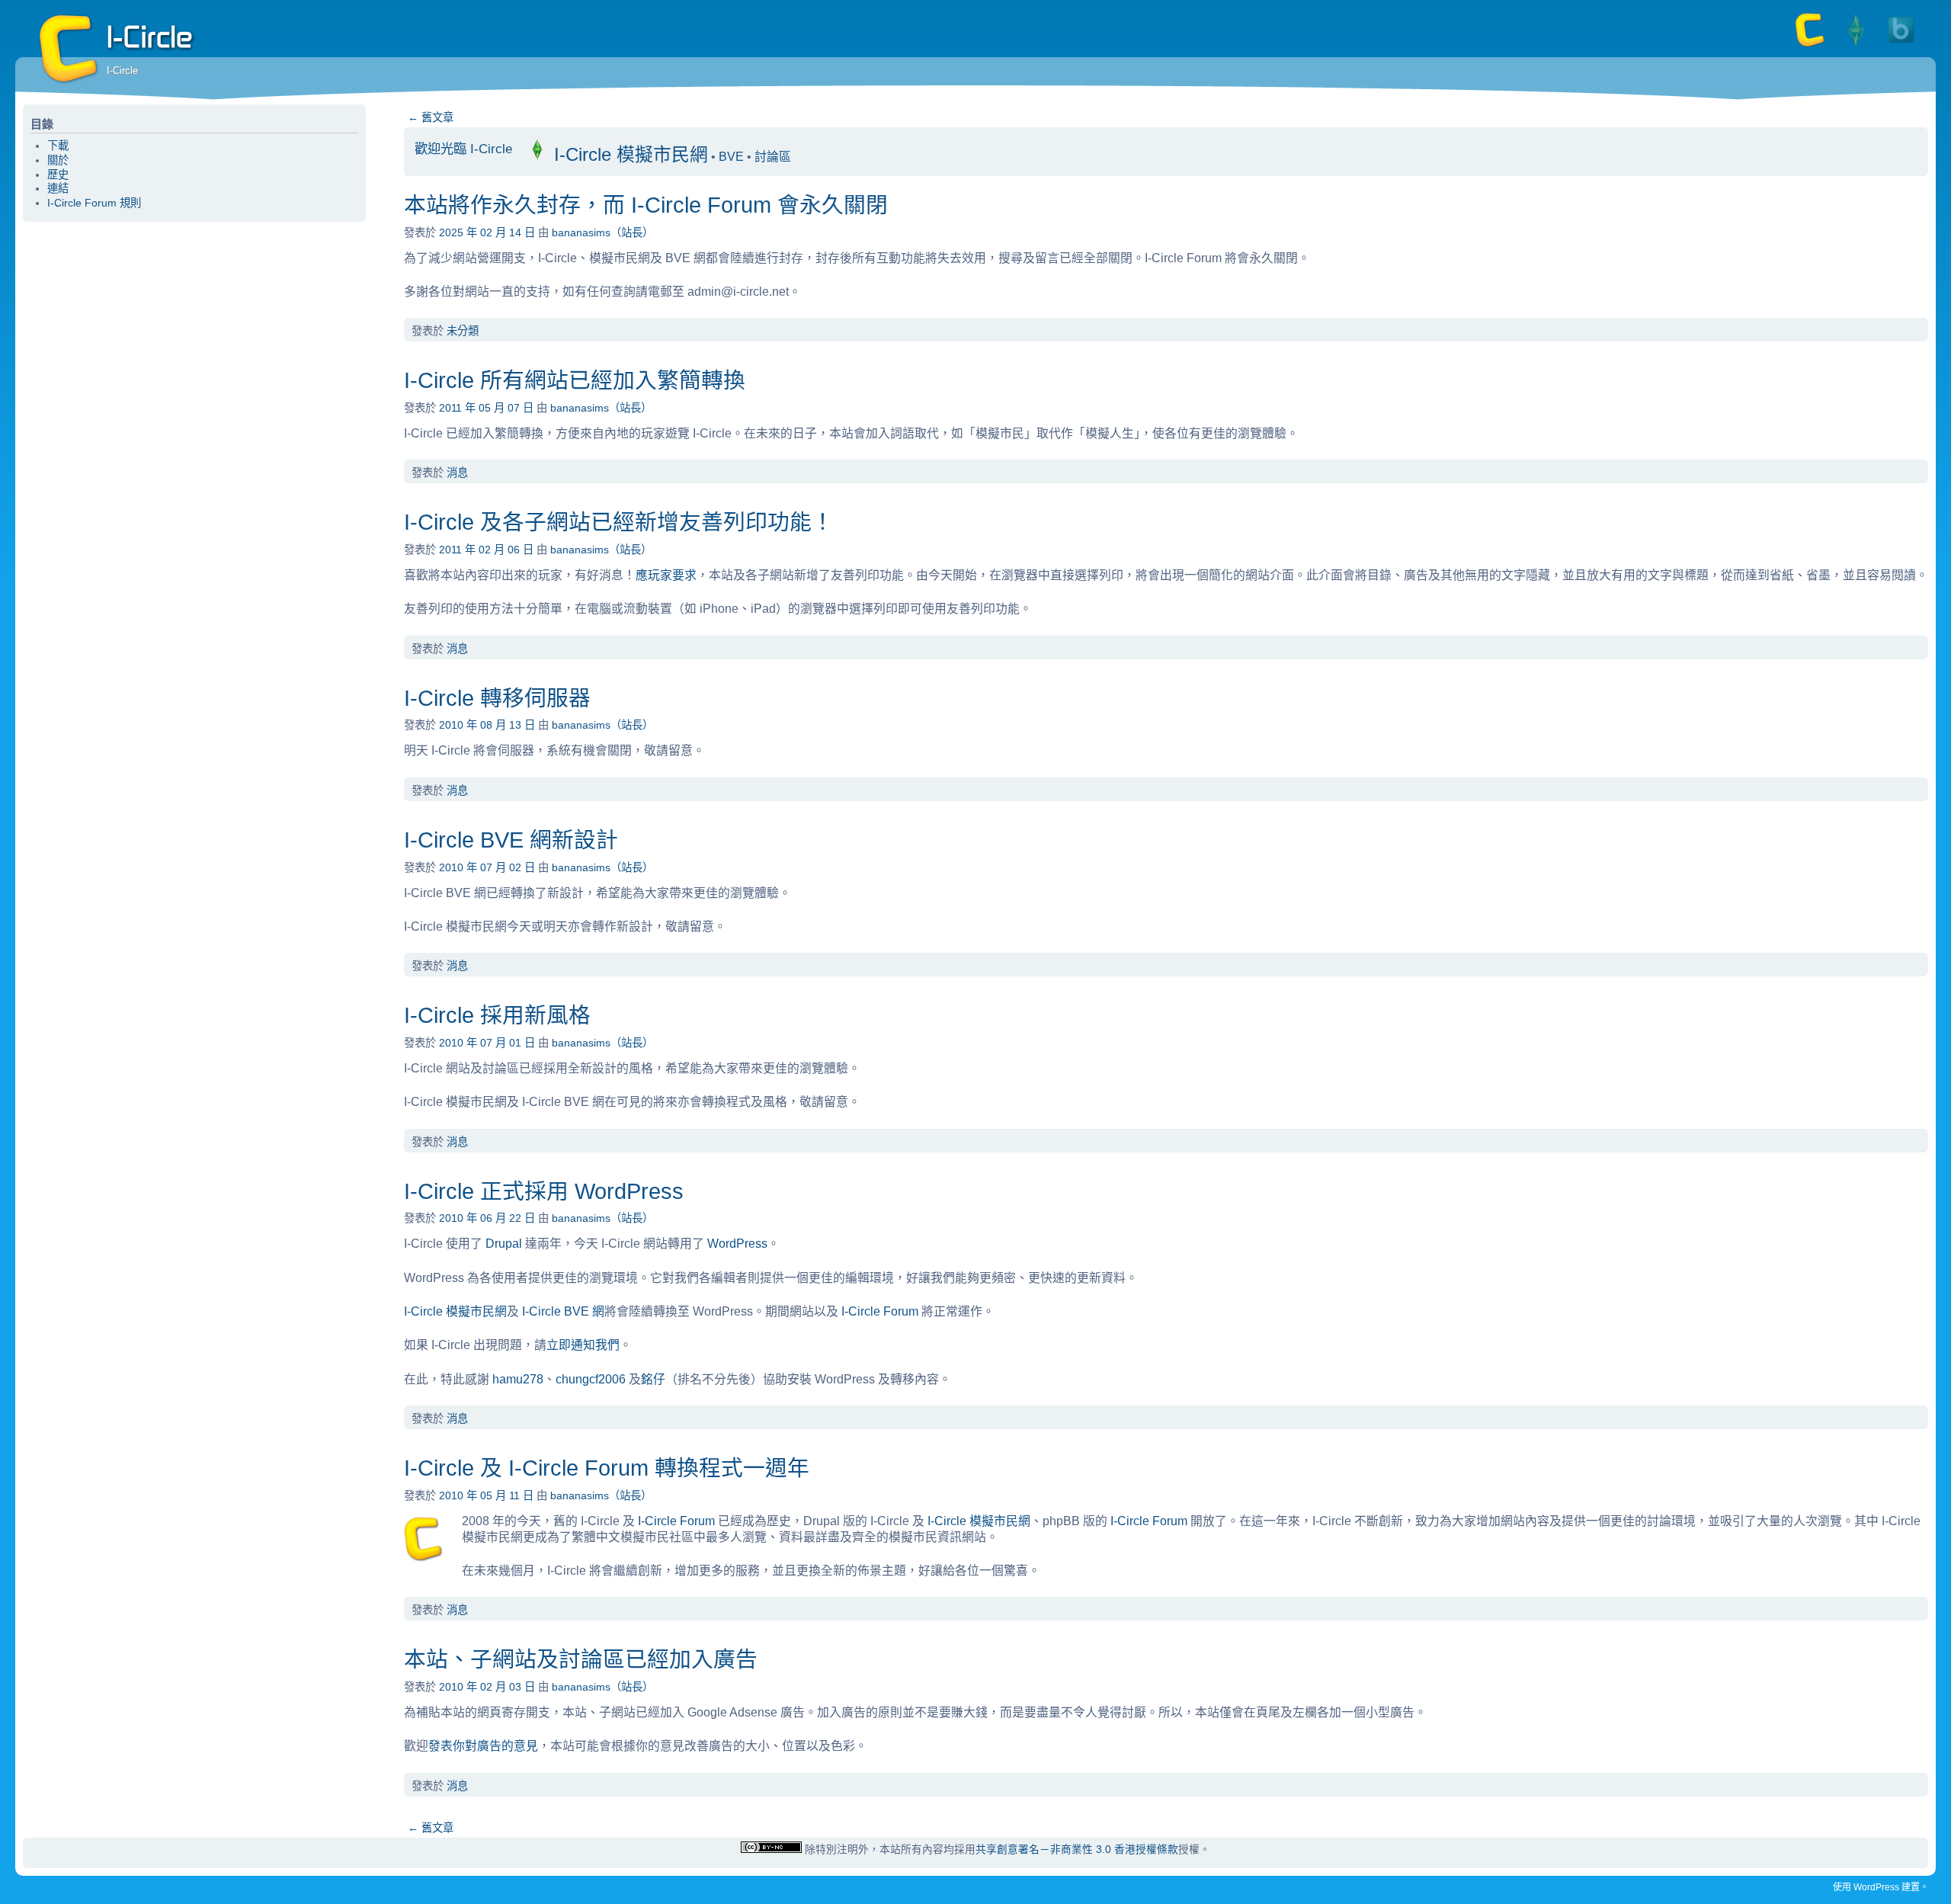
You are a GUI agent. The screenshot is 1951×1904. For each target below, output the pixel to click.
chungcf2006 (591, 1379)
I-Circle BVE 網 (563, 1311)
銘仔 (653, 1379)
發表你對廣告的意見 (483, 1746)
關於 (58, 160)
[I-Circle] (1810, 46)
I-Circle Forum (881, 1311)
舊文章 (431, 117)
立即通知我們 (583, 1345)
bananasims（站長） (602, 232)
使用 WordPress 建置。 (1881, 1887)
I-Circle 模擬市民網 (628, 154)
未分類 (463, 331)
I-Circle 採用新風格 (497, 1015)
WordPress (737, 1244)
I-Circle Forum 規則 (94, 203)
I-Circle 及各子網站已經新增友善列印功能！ (619, 522)
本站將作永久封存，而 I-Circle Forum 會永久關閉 (646, 205)
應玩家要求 (666, 575)
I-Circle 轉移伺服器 (497, 698)
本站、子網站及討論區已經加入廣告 (581, 1659)
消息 (457, 473)
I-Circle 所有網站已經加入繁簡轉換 (575, 380)
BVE (731, 157)
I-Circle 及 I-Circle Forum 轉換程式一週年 (607, 1468)
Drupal (504, 1244)
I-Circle (69, 50)
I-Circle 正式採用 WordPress (544, 1191)
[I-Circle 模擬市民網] (1856, 46)
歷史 (58, 175)
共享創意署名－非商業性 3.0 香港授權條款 (1077, 1850)
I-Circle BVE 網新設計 (511, 840)
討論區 (773, 157)
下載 (58, 146)
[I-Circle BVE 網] (1901, 46)
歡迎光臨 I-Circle (463, 149)
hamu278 (518, 1379)
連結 (58, 188)
